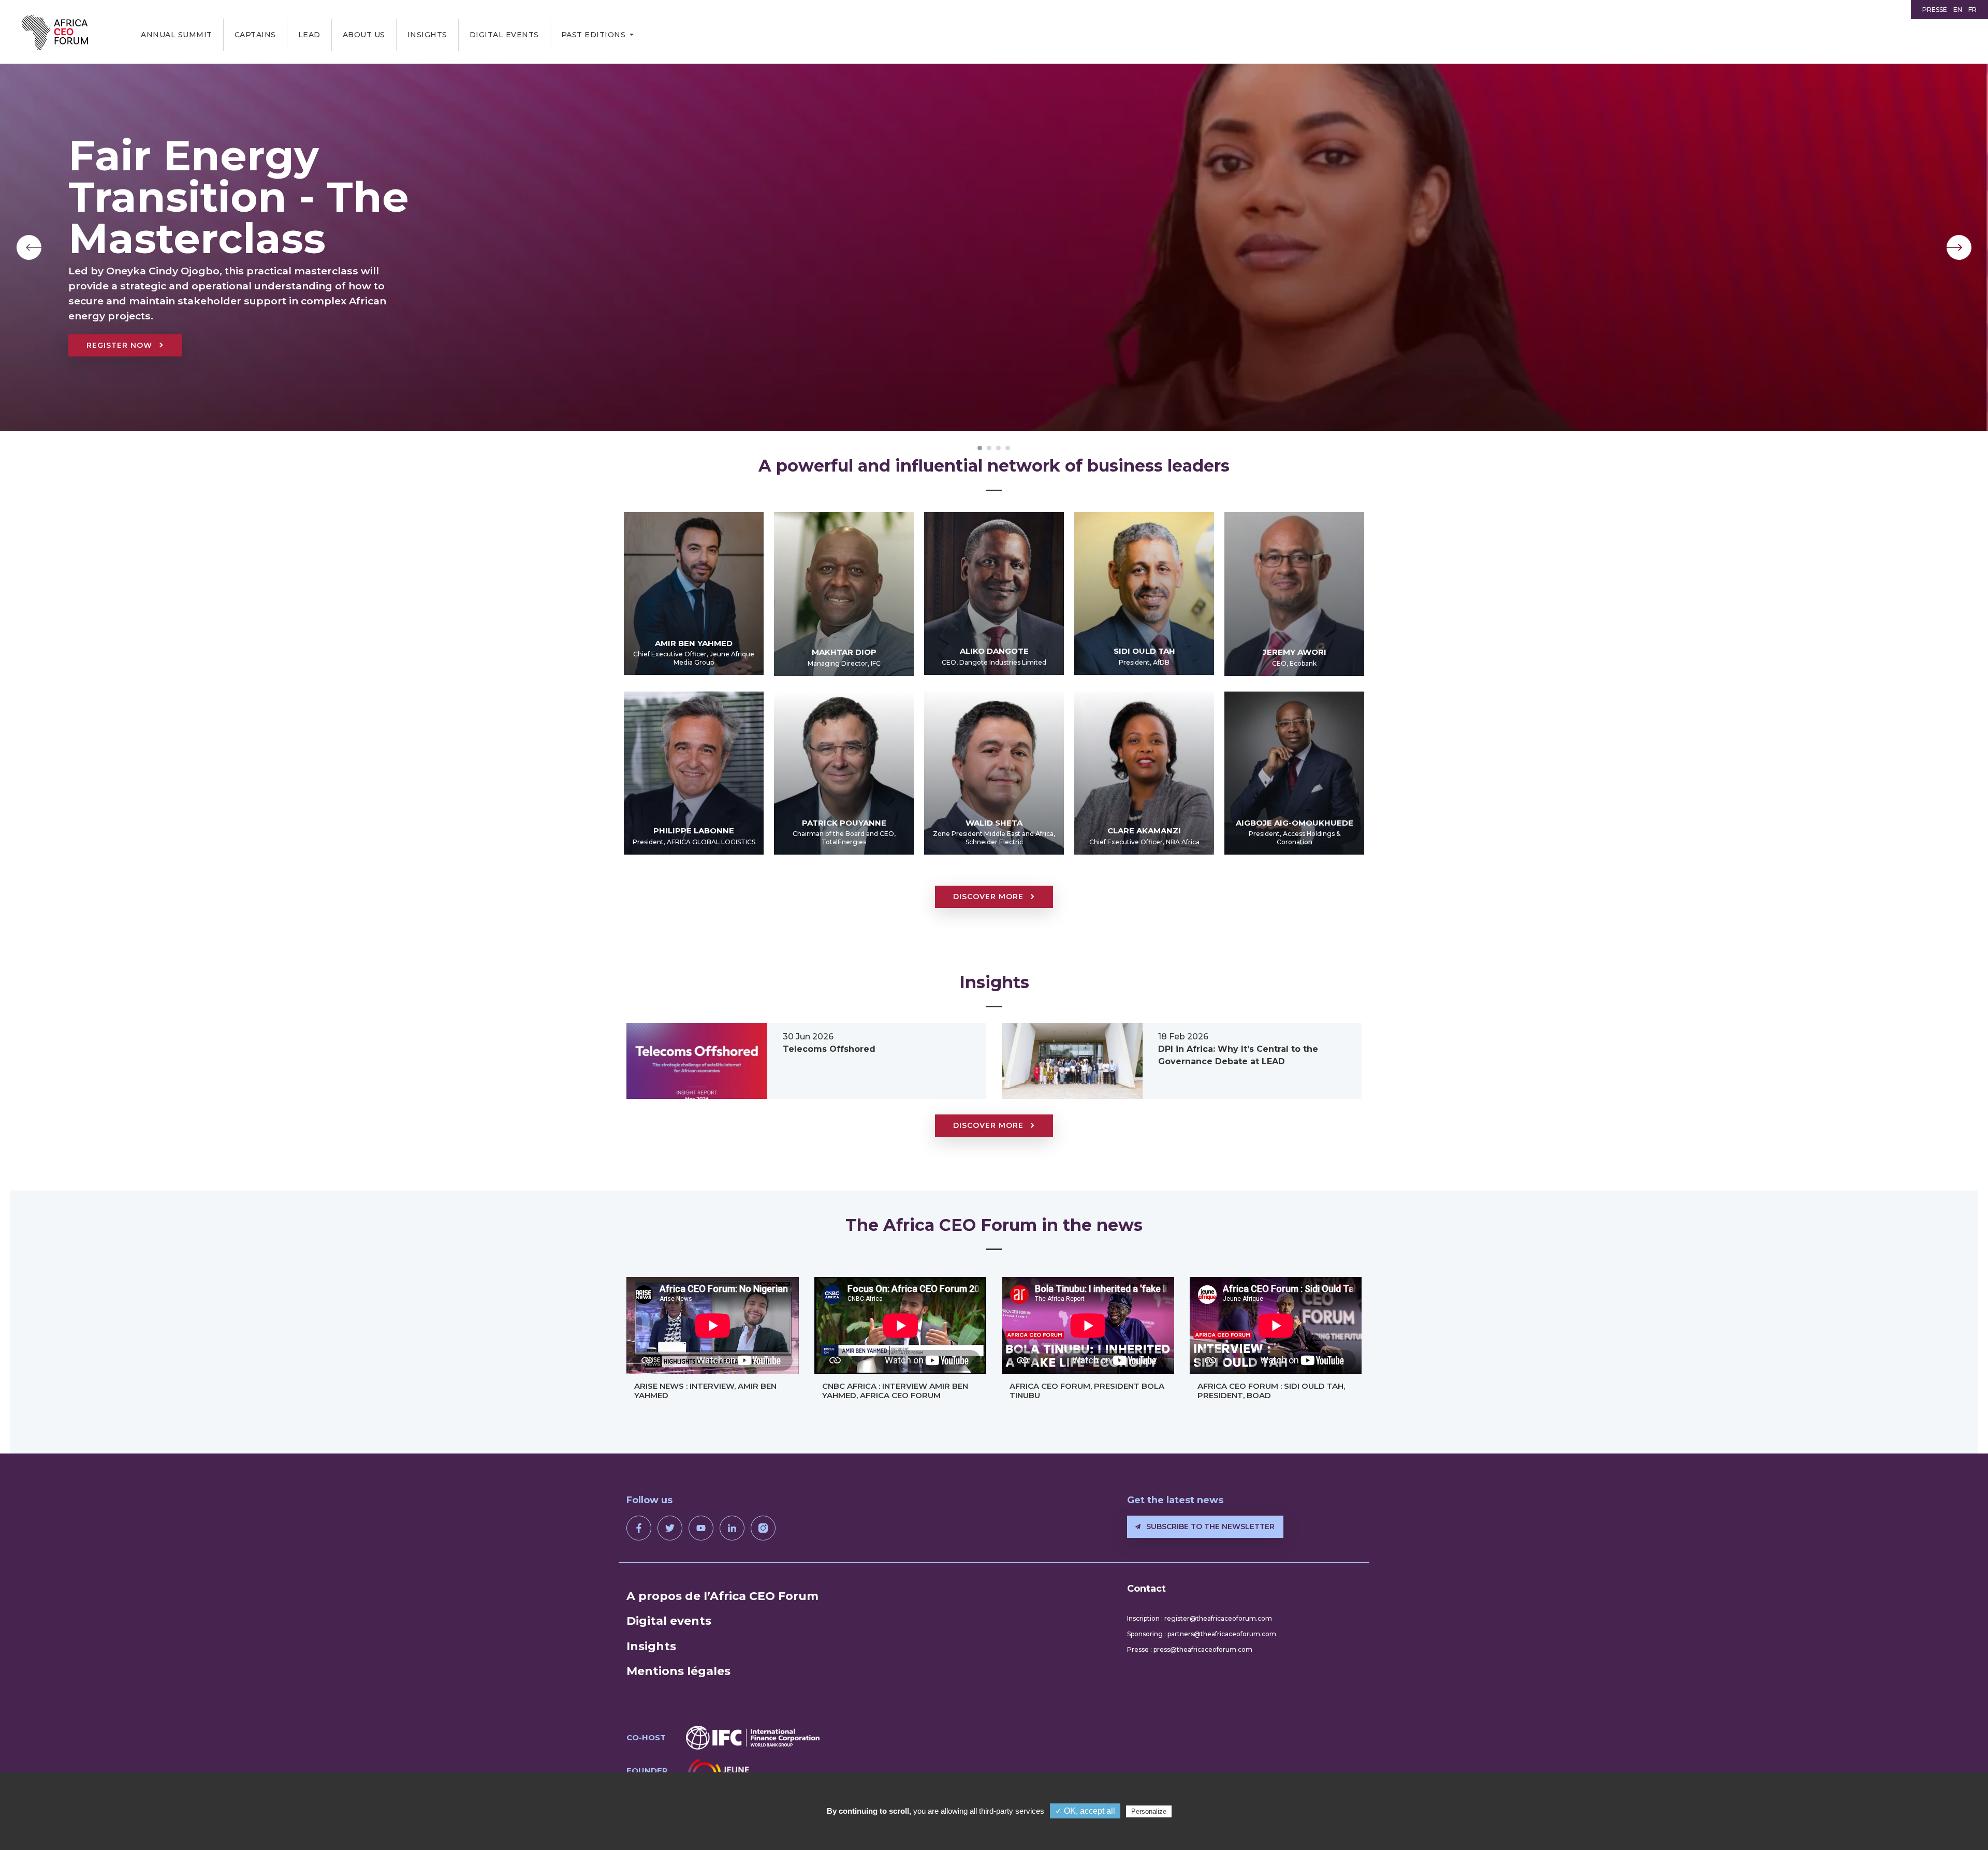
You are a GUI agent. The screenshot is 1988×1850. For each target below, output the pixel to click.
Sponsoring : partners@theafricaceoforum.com (1202, 1634)
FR (1972, 10)
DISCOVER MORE (990, 1125)
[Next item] (1959, 247)
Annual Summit (177, 35)
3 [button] (999, 448)
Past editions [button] (594, 35)
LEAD (309, 35)
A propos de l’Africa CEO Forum (722, 1596)
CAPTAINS (255, 35)
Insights (427, 35)
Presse (1935, 10)
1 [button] (980, 448)
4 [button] (1008, 448)
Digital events (504, 35)
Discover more (990, 897)
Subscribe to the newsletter (1209, 1526)
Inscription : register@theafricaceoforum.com (1200, 1618)
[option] (994, 247)
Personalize (1149, 1811)
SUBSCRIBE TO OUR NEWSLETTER (247, 317)
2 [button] (989, 448)
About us (364, 35)
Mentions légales (678, 1671)
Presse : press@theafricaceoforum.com (1190, 1649)
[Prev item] (29, 247)
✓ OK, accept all (1085, 1811)
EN (1958, 10)
